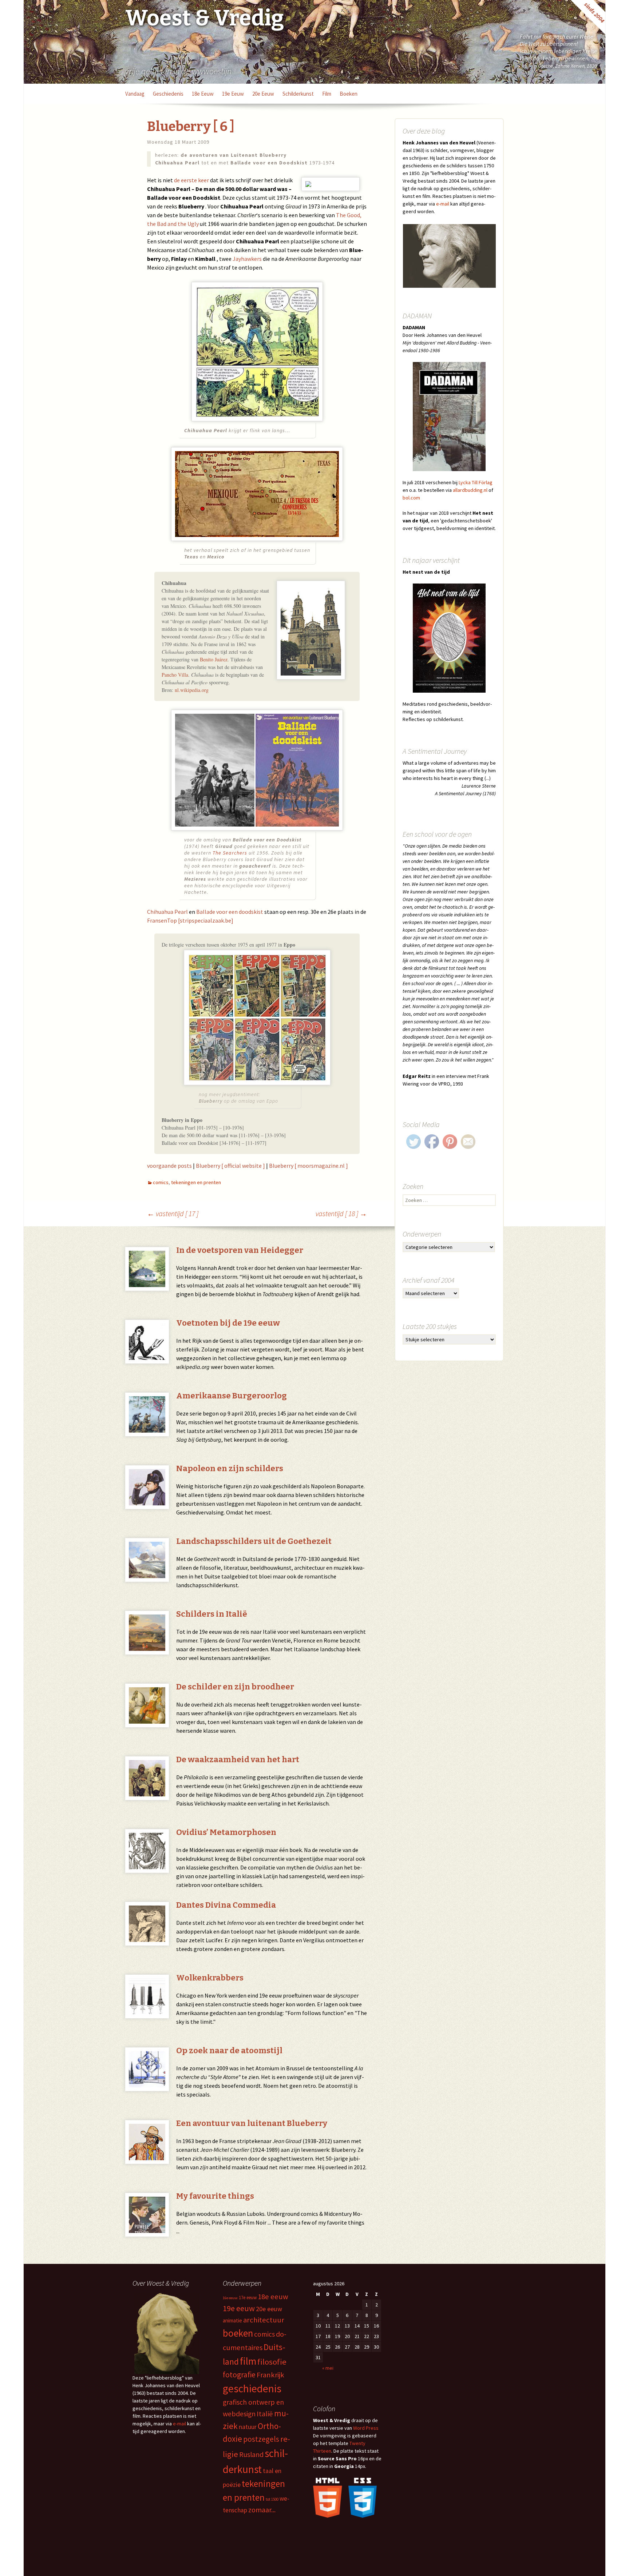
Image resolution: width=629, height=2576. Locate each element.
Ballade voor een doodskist (230, 912)
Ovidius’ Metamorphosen (226, 1832)
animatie (232, 2320)
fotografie (239, 2375)
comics (161, 1182)
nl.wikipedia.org (192, 690)
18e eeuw (203, 94)
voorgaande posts (169, 1166)
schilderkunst (298, 94)
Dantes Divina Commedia (226, 1905)
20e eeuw (263, 94)
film (327, 94)
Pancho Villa (175, 675)
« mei (328, 2368)
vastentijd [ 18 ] (341, 1213)
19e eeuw (233, 94)
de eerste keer (191, 180)
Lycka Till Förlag (476, 482)
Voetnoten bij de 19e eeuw (228, 1323)
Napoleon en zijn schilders (230, 1468)
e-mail (443, 204)
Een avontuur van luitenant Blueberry (252, 2123)
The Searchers (230, 853)
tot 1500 (272, 2499)
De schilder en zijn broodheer (235, 1687)
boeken (349, 94)
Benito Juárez (214, 659)
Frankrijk (270, 2375)
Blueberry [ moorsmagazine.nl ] (308, 1166)
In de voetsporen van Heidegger (240, 1250)
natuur (248, 2427)
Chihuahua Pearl (167, 912)
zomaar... (262, 2510)
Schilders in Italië (212, 1614)
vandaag (135, 94)
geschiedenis (168, 94)
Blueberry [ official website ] (230, 1166)
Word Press (366, 2428)
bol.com (411, 498)
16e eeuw (230, 2298)
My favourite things (215, 2196)
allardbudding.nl (470, 490)
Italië (265, 2414)
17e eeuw (248, 2298)
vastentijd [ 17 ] (173, 1213)
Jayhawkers (247, 259)
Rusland (251, 2454)
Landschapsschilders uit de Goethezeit (254, 1541)
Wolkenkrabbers (210, 1978)
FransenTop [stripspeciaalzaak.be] (190, 920)
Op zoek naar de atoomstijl (229, 2051)
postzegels (261, 2439)
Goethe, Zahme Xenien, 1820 (567, 66)
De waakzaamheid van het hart (238, 1759)
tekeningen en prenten (196, 1182)
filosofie (272, 2362)
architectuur (264, 2320)
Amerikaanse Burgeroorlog (232, 1396)
